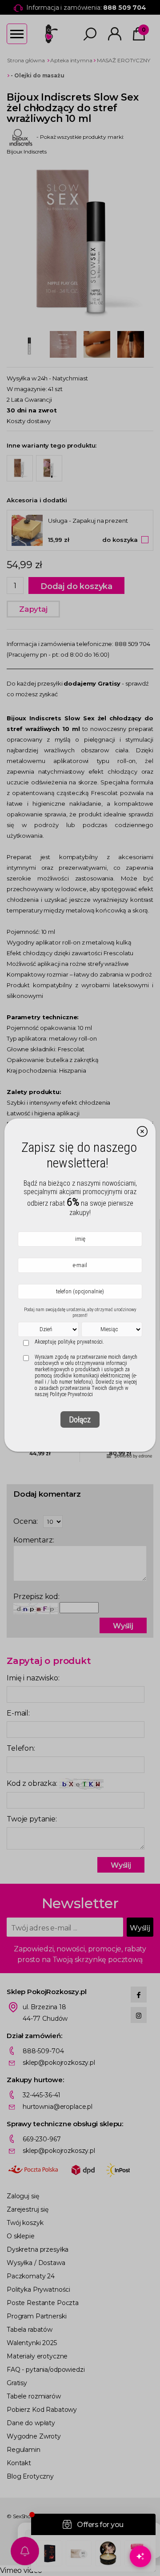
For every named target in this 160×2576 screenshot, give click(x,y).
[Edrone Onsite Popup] (80, 1288)
